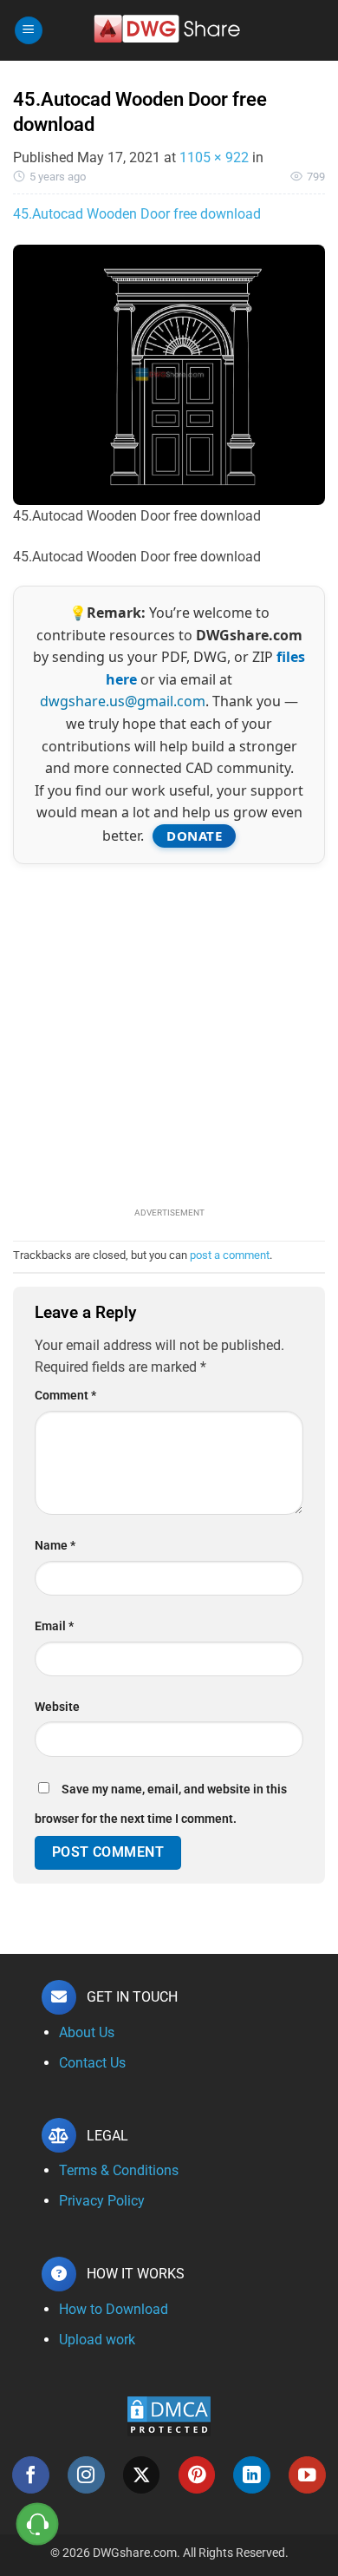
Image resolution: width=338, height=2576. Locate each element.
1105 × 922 (214, 157)
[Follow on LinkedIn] (252, 2475)
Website (57, 1707)
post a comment (230, 1255)
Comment (65, 1396)
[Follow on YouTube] (307, 2475)
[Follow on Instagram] (86, 2475)
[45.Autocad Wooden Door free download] (169, 374)
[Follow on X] (142, 2475)
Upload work (97, 2340)
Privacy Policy (102, 2201)
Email (54, 1626)
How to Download (114, 2309)
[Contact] (38, 2524)
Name (55, 1546)
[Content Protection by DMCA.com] (169, 2416)
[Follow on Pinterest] (197, 2475)
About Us (87, 2032)
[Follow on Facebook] (31, 2475)
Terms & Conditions (119, 2170)
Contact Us (92, 2063)
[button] (29, 31)
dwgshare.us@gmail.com (123, 701)
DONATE (194, 836)
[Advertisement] (169, 1033)
